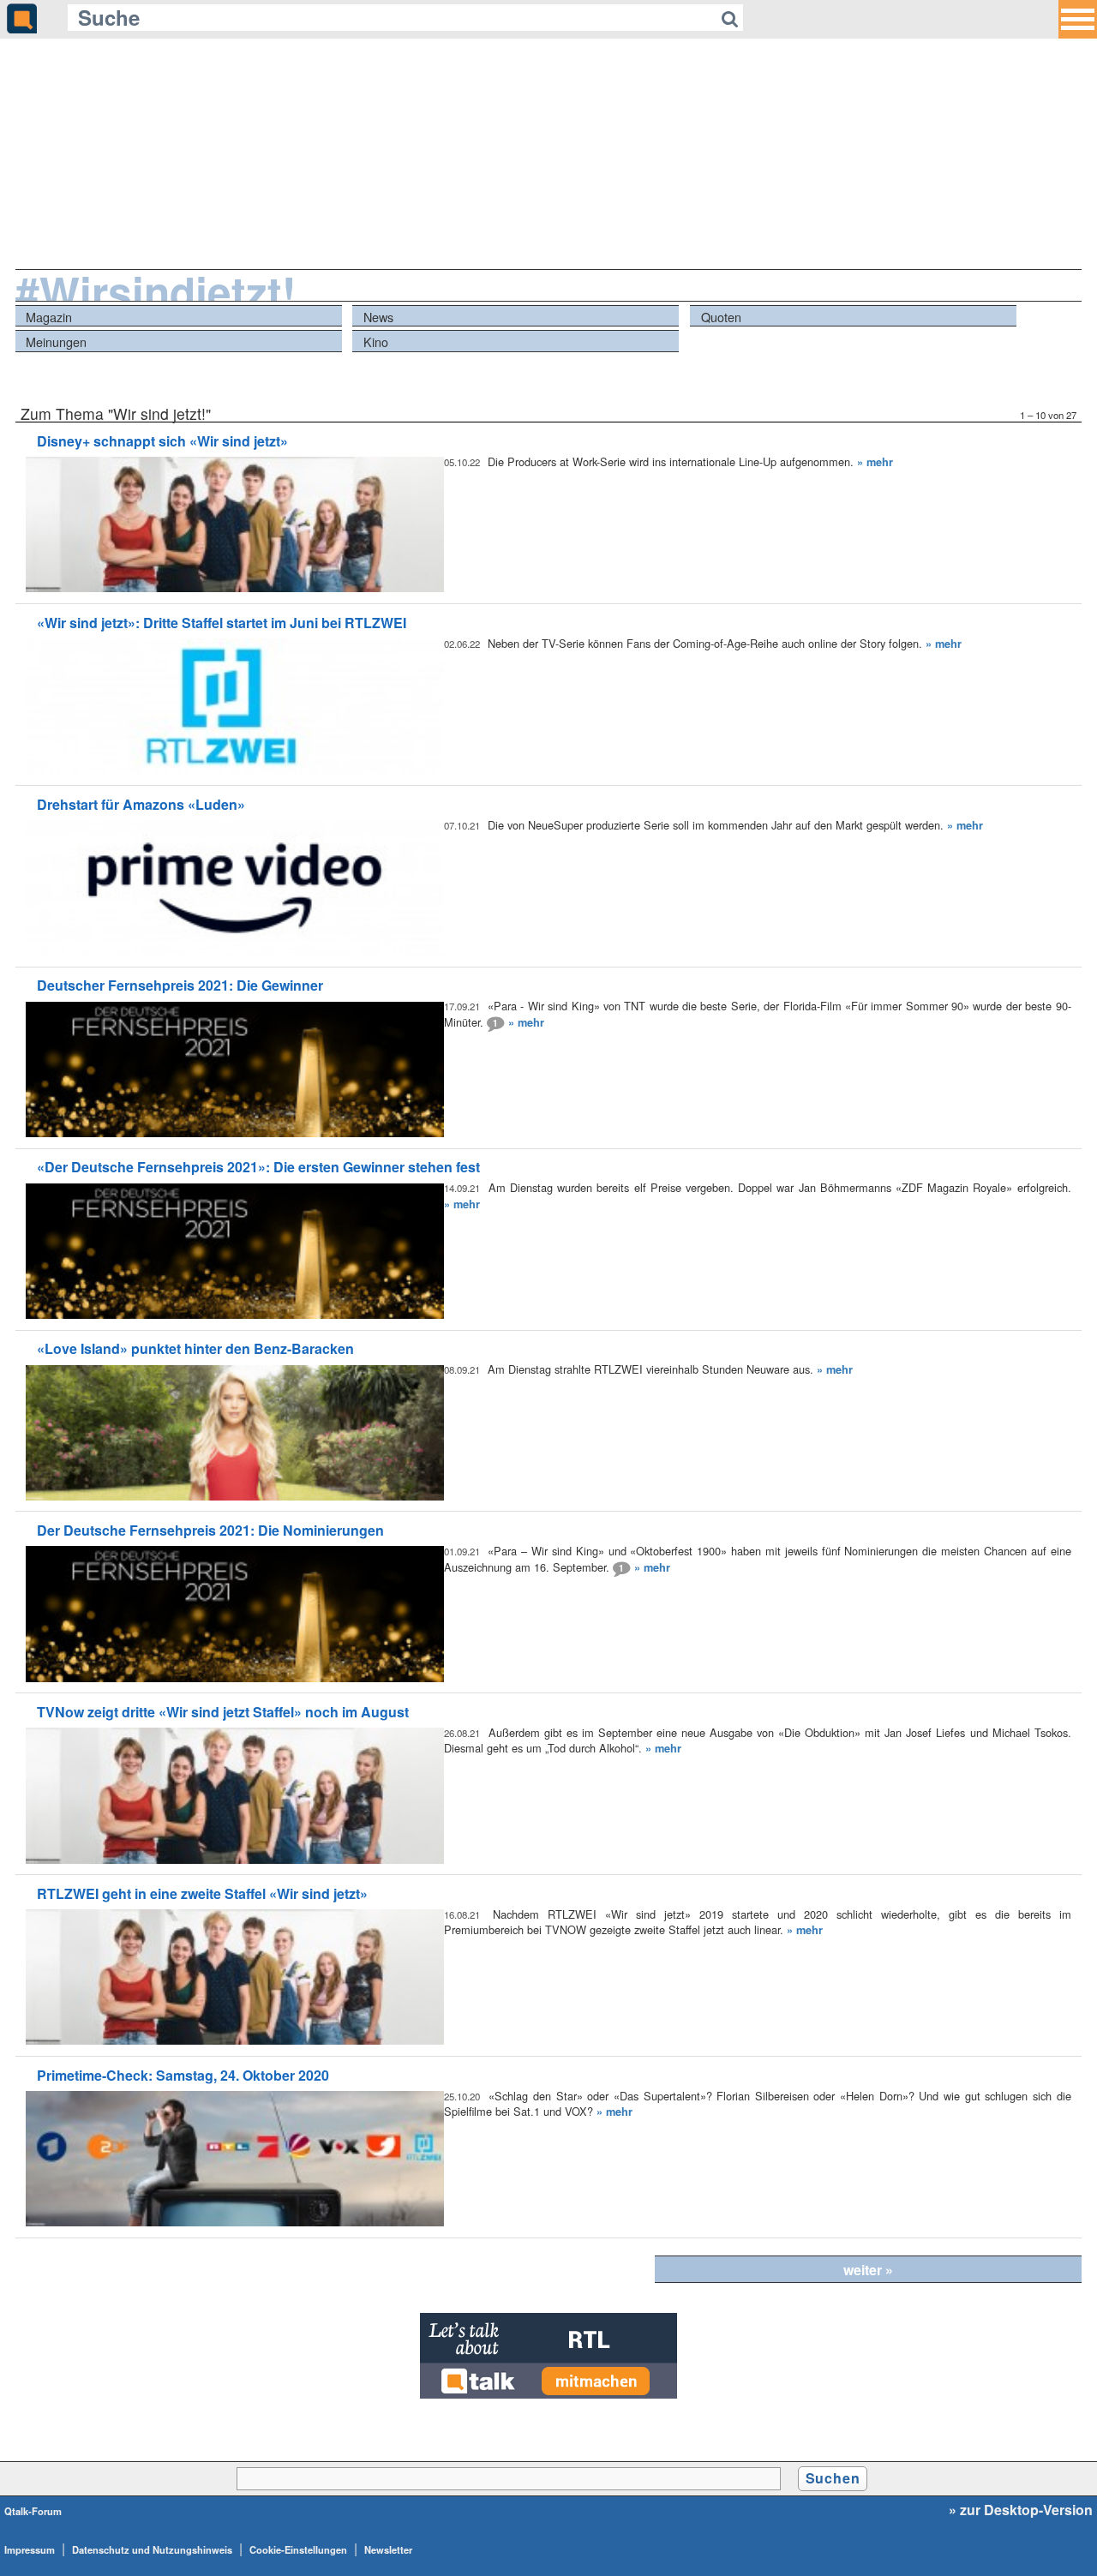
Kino (376, 341)
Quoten (721, 317)
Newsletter (388, 2549)
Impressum (30, 2549)
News (378, 317)
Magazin (49, 317)
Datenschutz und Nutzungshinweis (152, 2549)
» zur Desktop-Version (1021, 2510)
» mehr (875, 462)
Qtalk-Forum (33, 2511)
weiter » (868, 2270)
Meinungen (56, 341)
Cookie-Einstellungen (298, 2549)
